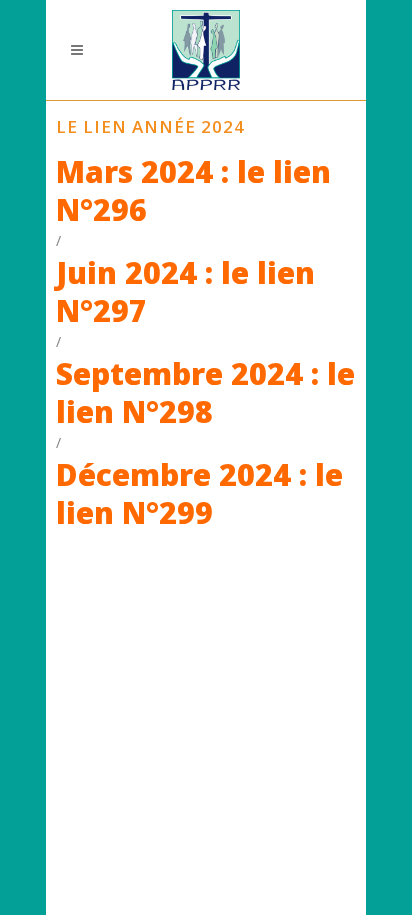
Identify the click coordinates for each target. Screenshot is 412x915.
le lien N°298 (205, 392)
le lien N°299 (199, 493)
